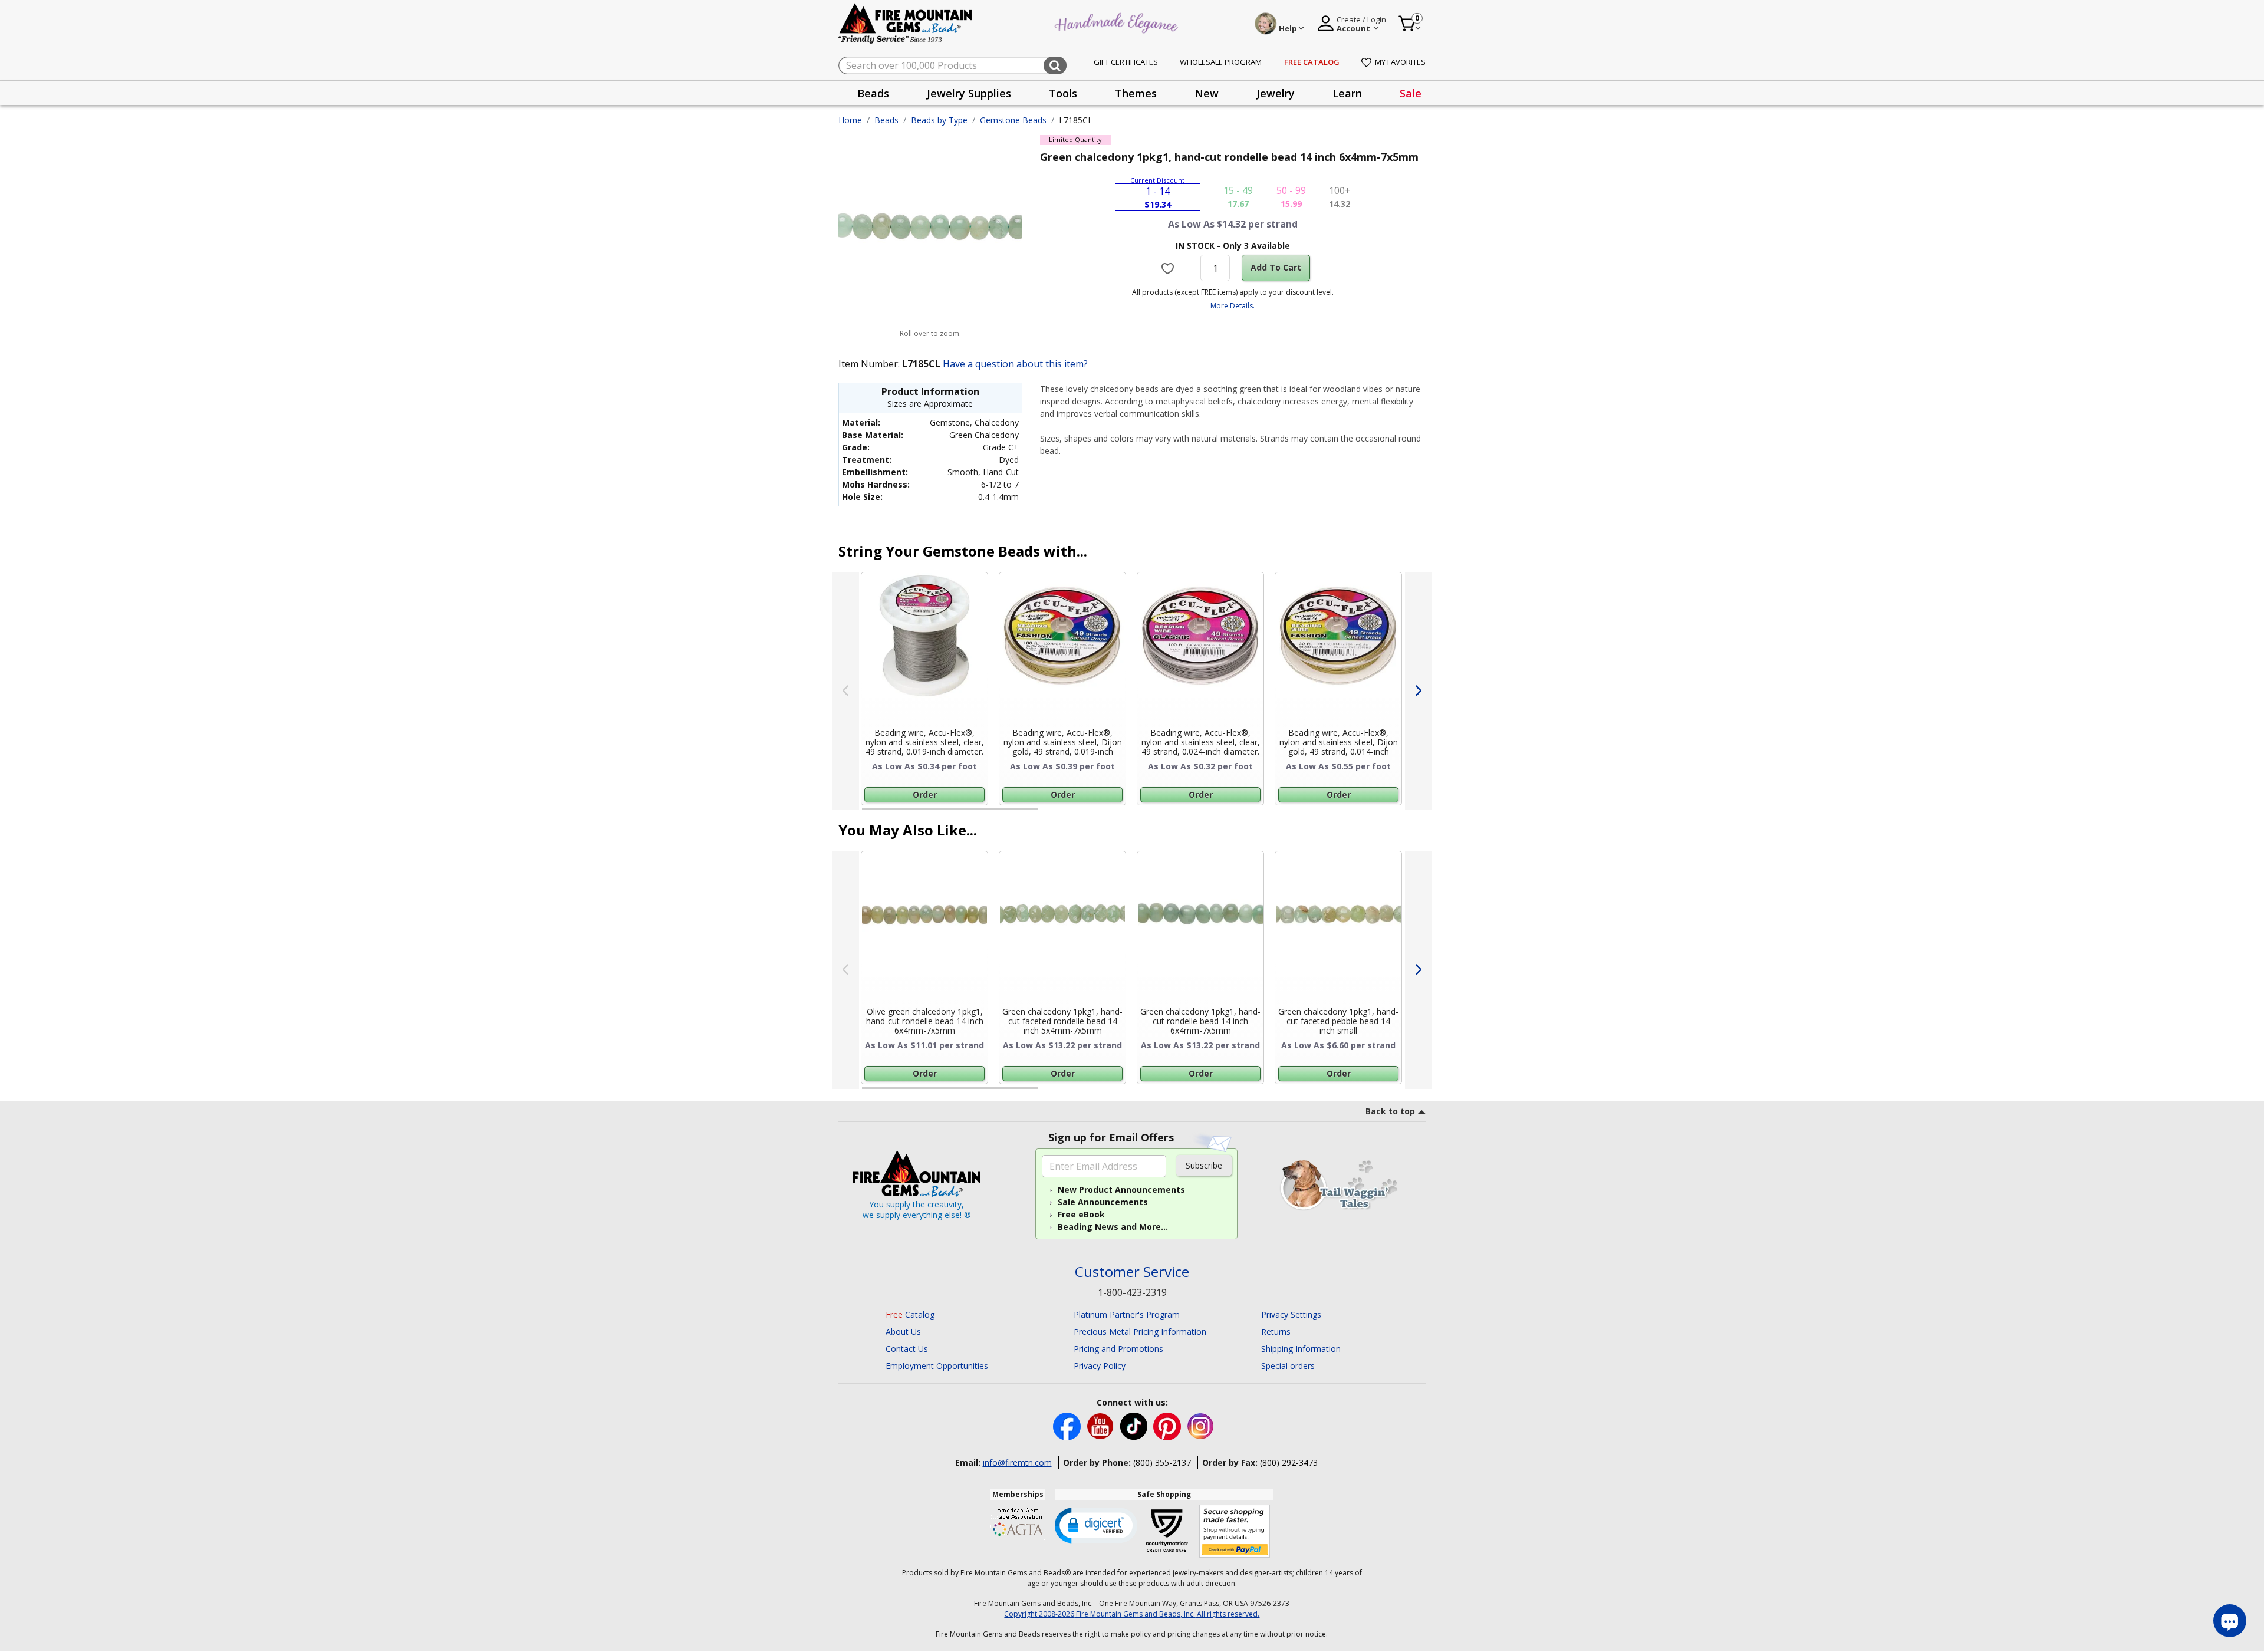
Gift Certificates (1126, 62)
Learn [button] (1347, 93)
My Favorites (1400, 62)
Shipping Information (1301, 1349)
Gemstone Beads (1013, 120)
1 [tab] (868, 814)
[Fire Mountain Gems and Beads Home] (906, 23)
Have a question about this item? (1015, 364)
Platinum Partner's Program (1127, 1314)
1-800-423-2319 (1132, 1292)
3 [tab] (1232, 814)
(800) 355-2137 (1162, 1462)
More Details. (1233, 306)
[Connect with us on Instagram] (1201, 1425)
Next (1418, 691)
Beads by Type (939, 120)
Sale (1411, 93)
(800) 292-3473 (1289, 1462)
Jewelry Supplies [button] (969, 93)
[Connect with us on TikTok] (1135, 1425)
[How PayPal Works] (1235, 1531)
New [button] (1207, 93)
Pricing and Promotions (1118, 1349)
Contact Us (907, 1349)
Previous (846, 691)
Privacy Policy (1100, 1366)
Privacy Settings (1291, 1314)
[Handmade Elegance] (1118, 22)
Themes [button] (1136, 93)
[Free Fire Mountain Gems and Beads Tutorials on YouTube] (1102, 1425)
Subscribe (1204, 1165)
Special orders (1288, 1366)
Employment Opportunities (937, 1366)
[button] (1096, 1525)
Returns (1276, 1332)
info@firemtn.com (1017, 1462)
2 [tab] (1050, 814)
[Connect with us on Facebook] (1068, 1425)
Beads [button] (873, 93)
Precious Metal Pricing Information (1140, 1332)
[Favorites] (1169, 268)
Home (850, 120)
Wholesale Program (1221, 62)
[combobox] (952, 65)
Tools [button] (1063, 93)
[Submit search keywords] (1055, 65)
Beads (886, 120)
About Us (903, 1332)
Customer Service (1132, 1272)
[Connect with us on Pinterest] (1168, 1425)
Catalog (910, 1314)
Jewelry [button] (1276, 93)
